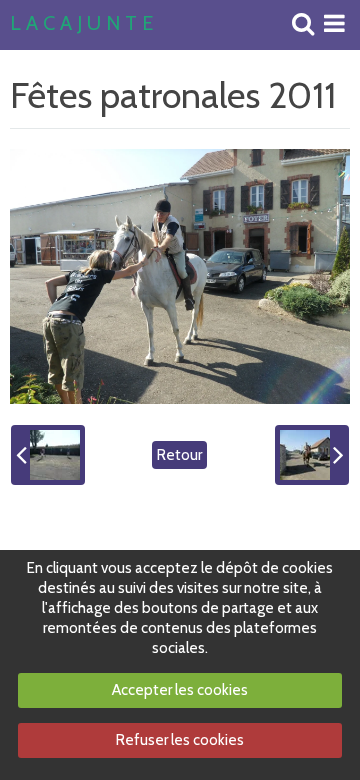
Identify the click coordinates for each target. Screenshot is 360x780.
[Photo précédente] (48, 455)
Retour (179, 455)
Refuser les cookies (180, 740)
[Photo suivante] (312, 455)
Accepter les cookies (180, 690)
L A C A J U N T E (81, 24)
